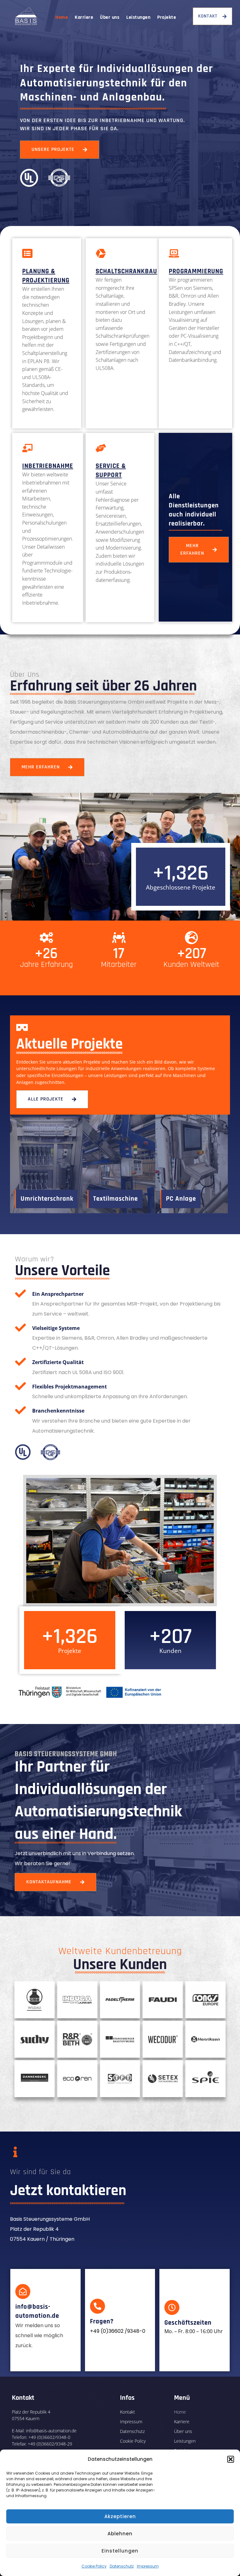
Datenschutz (122, 2566)
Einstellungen (120, 2551)
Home (62, 18)
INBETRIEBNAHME (48, 466)
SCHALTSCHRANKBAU (126, 271)
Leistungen (138, 18)
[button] (231, 2459)
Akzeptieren (120, 2516)
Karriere (84, 18)
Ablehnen (120, 2534)
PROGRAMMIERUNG (196, 271)
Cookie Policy (94, 2566)
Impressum (148, 2566)
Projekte (167, 18)
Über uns (110, 18)
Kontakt (127, 2412)
